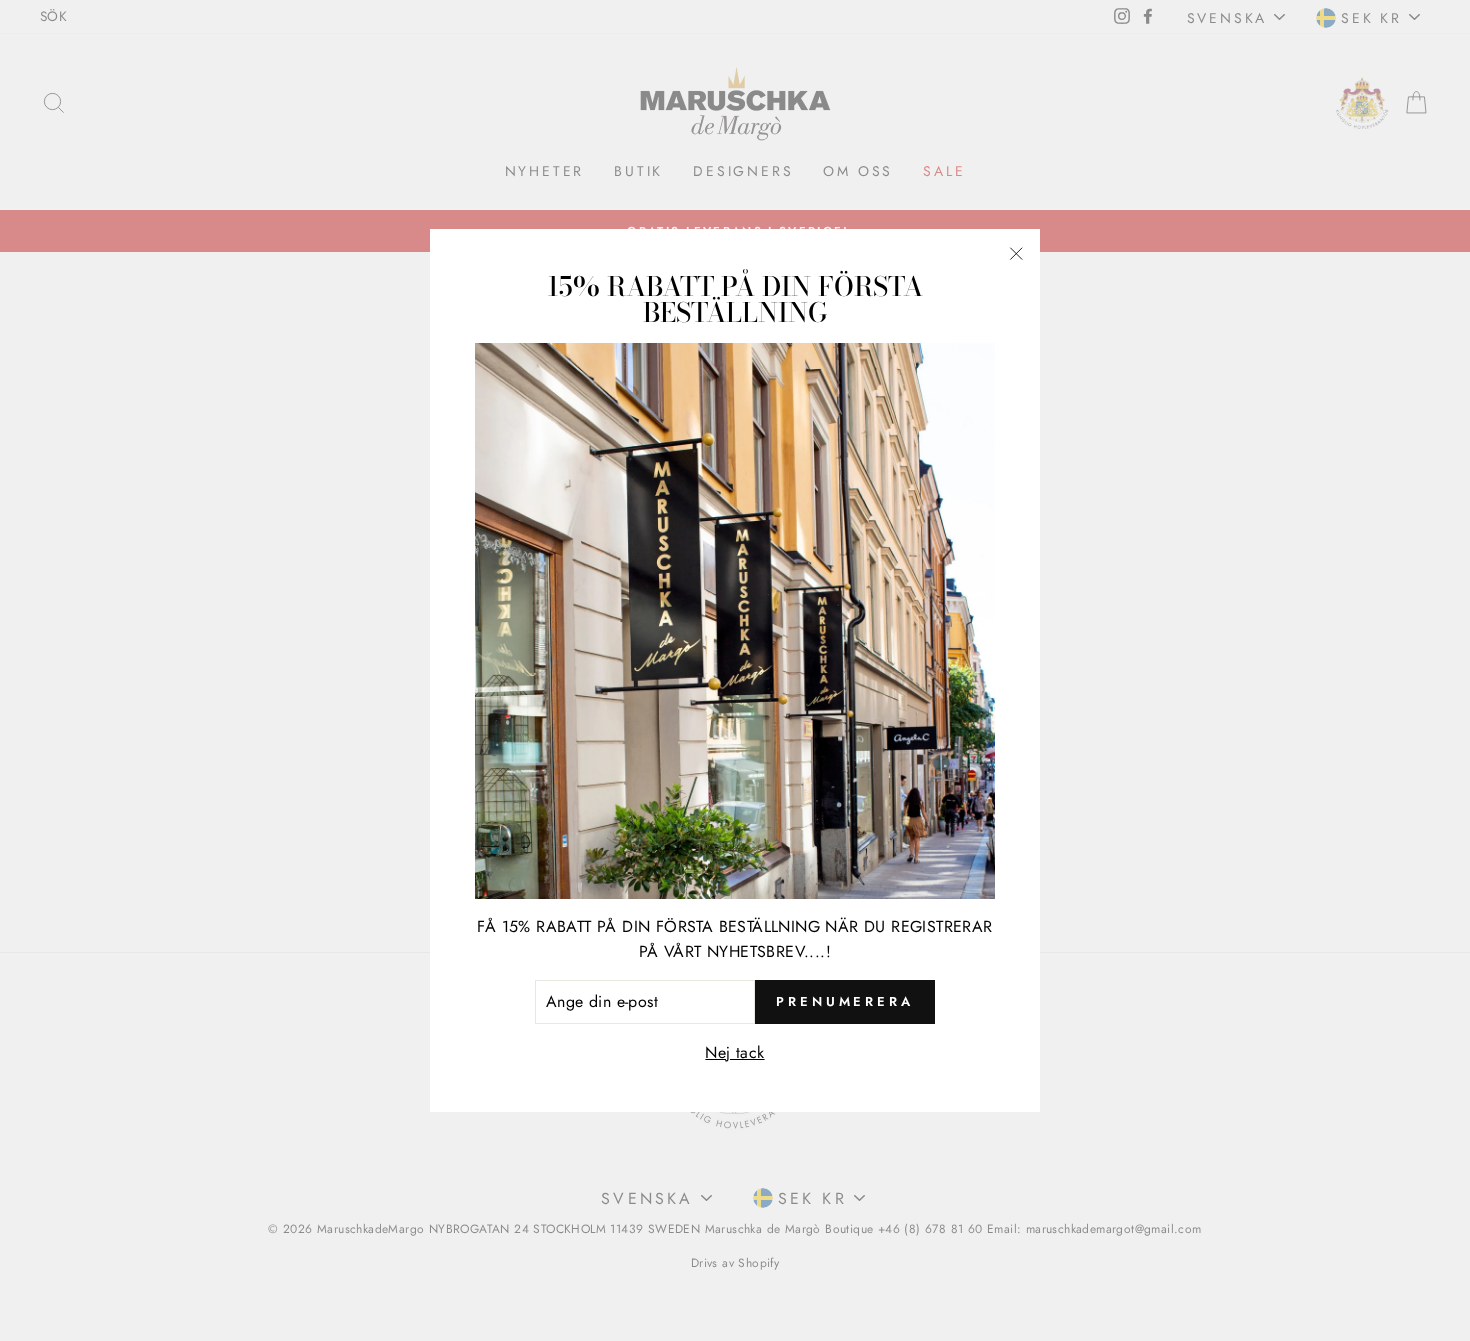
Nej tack (734, 1052)
